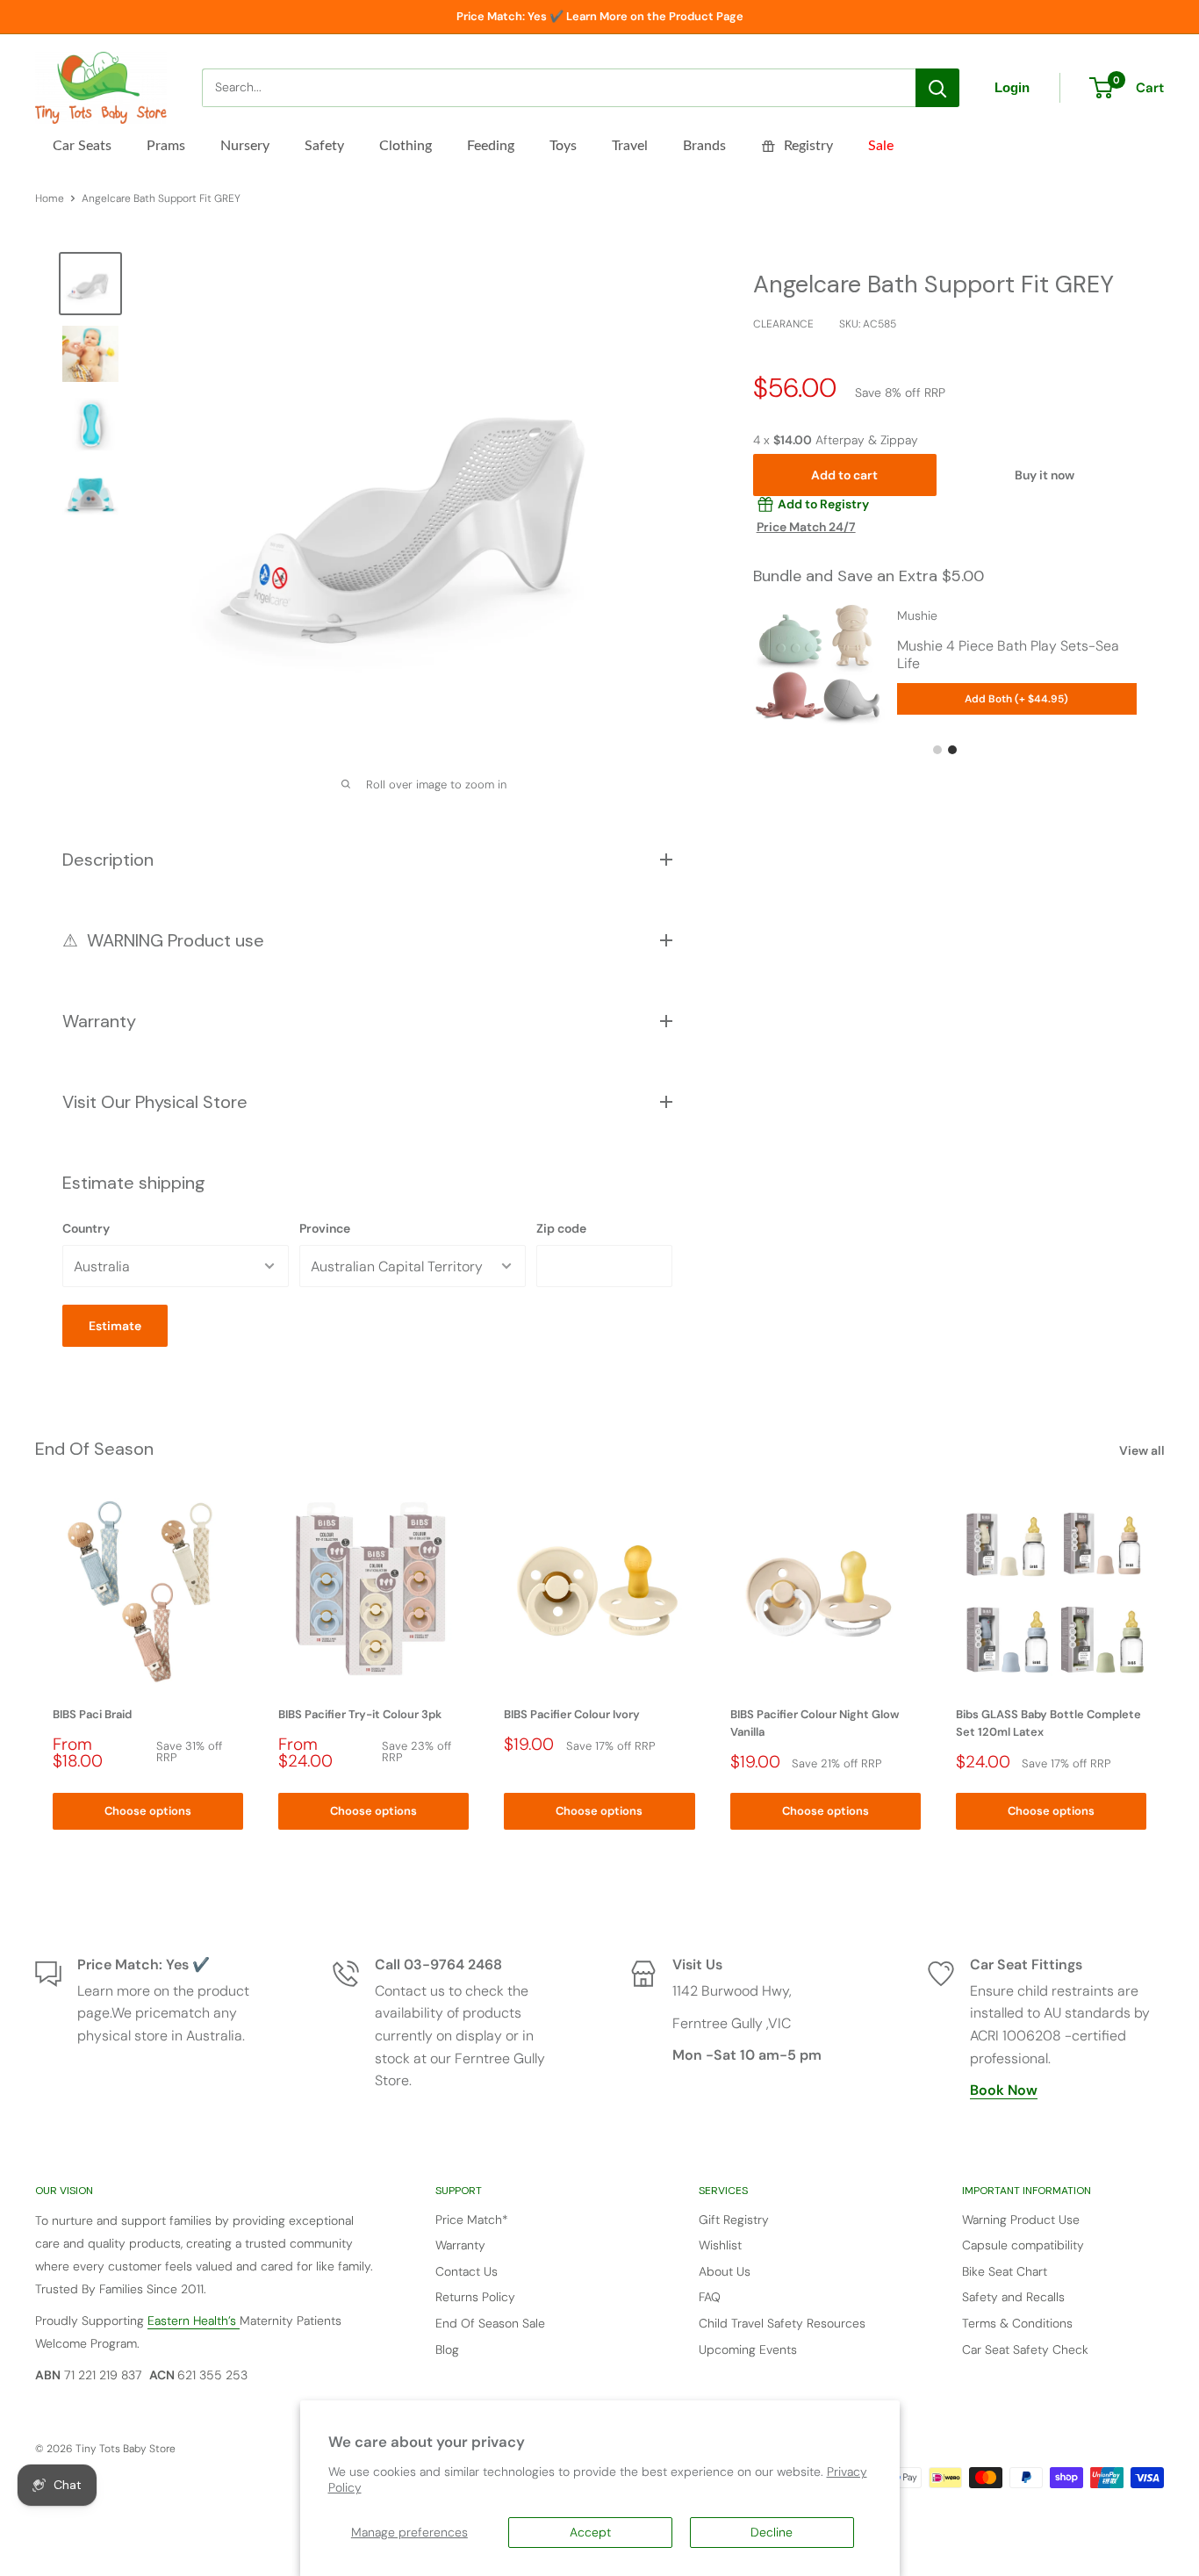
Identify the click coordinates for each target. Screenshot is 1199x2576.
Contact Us (467, 2271)
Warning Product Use (1021, 2220)
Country (86, 1228)
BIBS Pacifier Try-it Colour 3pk (360, 1714)
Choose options (148, 1810)
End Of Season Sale (490, 2323)
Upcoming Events (748, 2349)
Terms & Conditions (1017, 2323)
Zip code (561, 1228)
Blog (447, 2349)
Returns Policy (475, 2297)
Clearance (783, 324)
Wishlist (720, 2245)
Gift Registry (734, 2220)
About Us (725, 2271)
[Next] (1164, 1663)
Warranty (460, 2245)
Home (50, 198)
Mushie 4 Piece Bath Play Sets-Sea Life (1008, 655)
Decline (772, 2532)
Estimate (115, 1326)
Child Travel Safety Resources (782, 2323)
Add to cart (844, 475)
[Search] (937, 88)
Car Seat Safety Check (1025, 2349)
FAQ (710, 2297)
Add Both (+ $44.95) (1016, 699)
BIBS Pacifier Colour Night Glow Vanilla (815, 1723)
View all (1143, 1450)
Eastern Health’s (194, 2321)
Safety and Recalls (1013, 2297)
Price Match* (472, 2220)
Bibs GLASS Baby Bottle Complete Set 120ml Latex (1048, 1723)
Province (325, 1228)
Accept (590, 2532)
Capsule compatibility (1023, 2245)
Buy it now (1045, 475)
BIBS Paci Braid (92, 1714)
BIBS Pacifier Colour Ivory (572, 1714)
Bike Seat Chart (1005, 2271)
